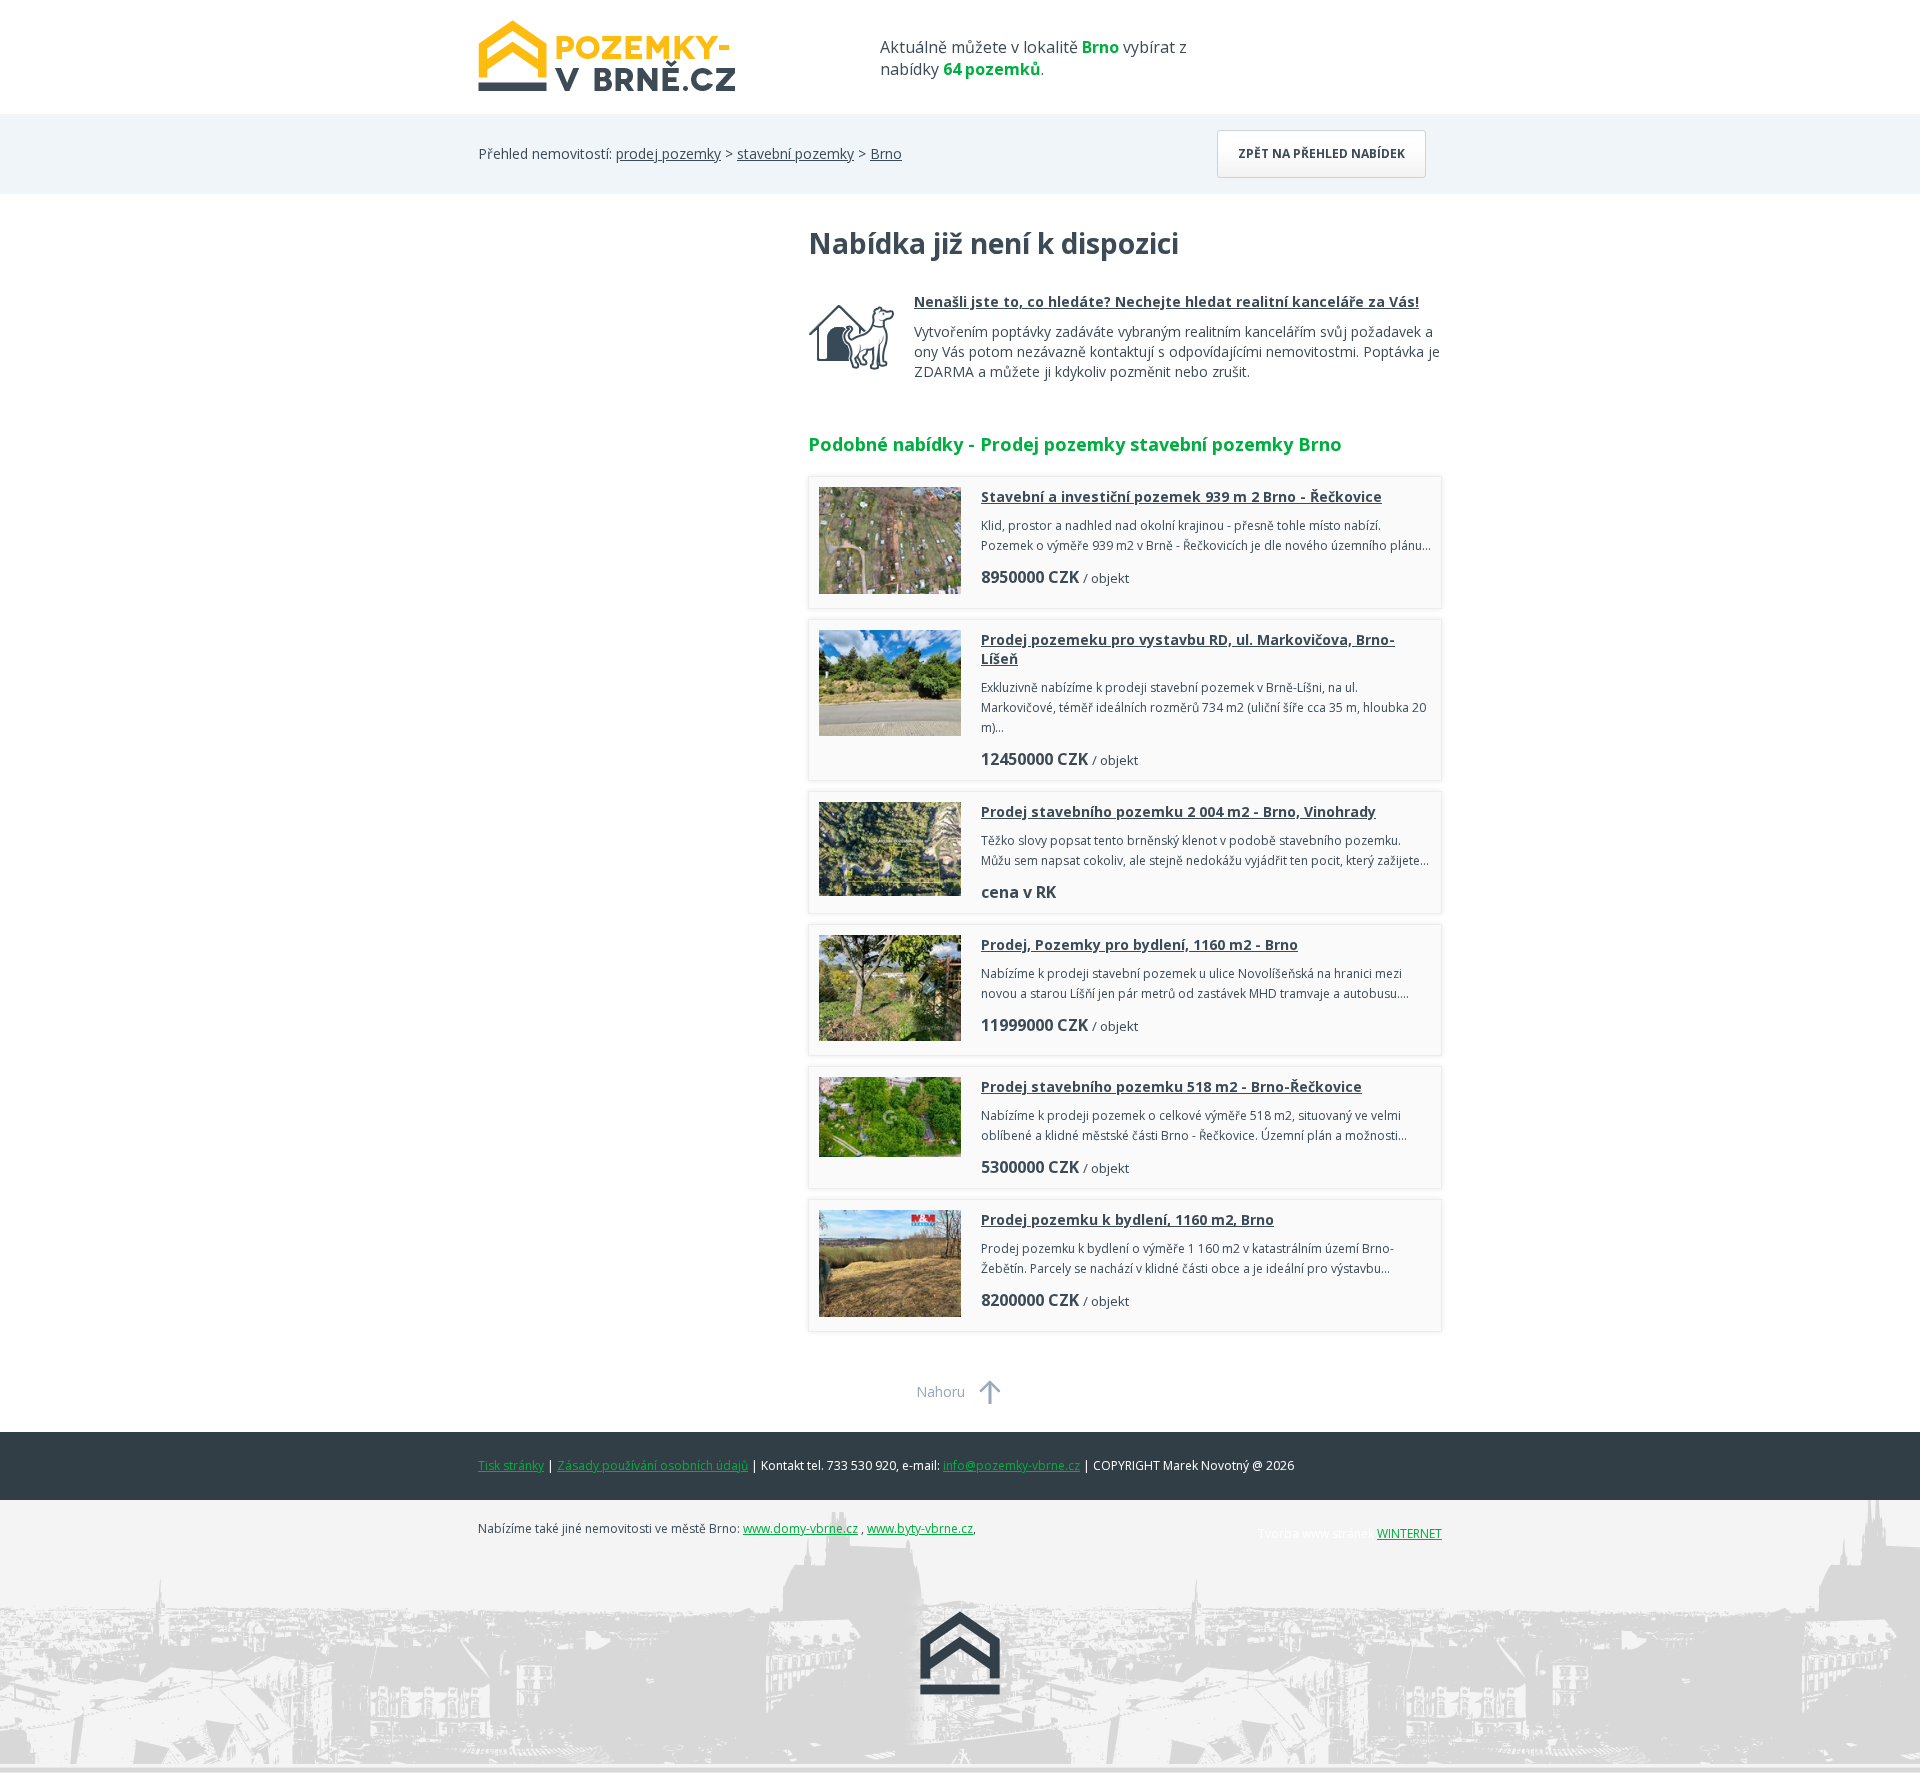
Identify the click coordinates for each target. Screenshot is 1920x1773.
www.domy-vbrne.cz (800, 1528)
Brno (886, 153)
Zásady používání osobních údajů (652, 1465)
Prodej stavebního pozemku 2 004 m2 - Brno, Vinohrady (1178, 811)
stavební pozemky (795, 153)
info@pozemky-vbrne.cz (1011, 1465)
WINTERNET (1409, 1533)
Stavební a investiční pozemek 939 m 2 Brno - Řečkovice (1181, 496)
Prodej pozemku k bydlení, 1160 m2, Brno (1127, 1219)
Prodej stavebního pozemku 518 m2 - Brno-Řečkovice (1171, 1086)
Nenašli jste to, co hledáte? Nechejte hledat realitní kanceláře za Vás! (1166, 301)
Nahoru (940, 1391)
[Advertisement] (628, 384)
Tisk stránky (511, 1465)
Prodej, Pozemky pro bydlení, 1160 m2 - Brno (1139, 944)
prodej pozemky (668, 153)
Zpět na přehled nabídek (1321, 153)
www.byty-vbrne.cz (920, 1528)
